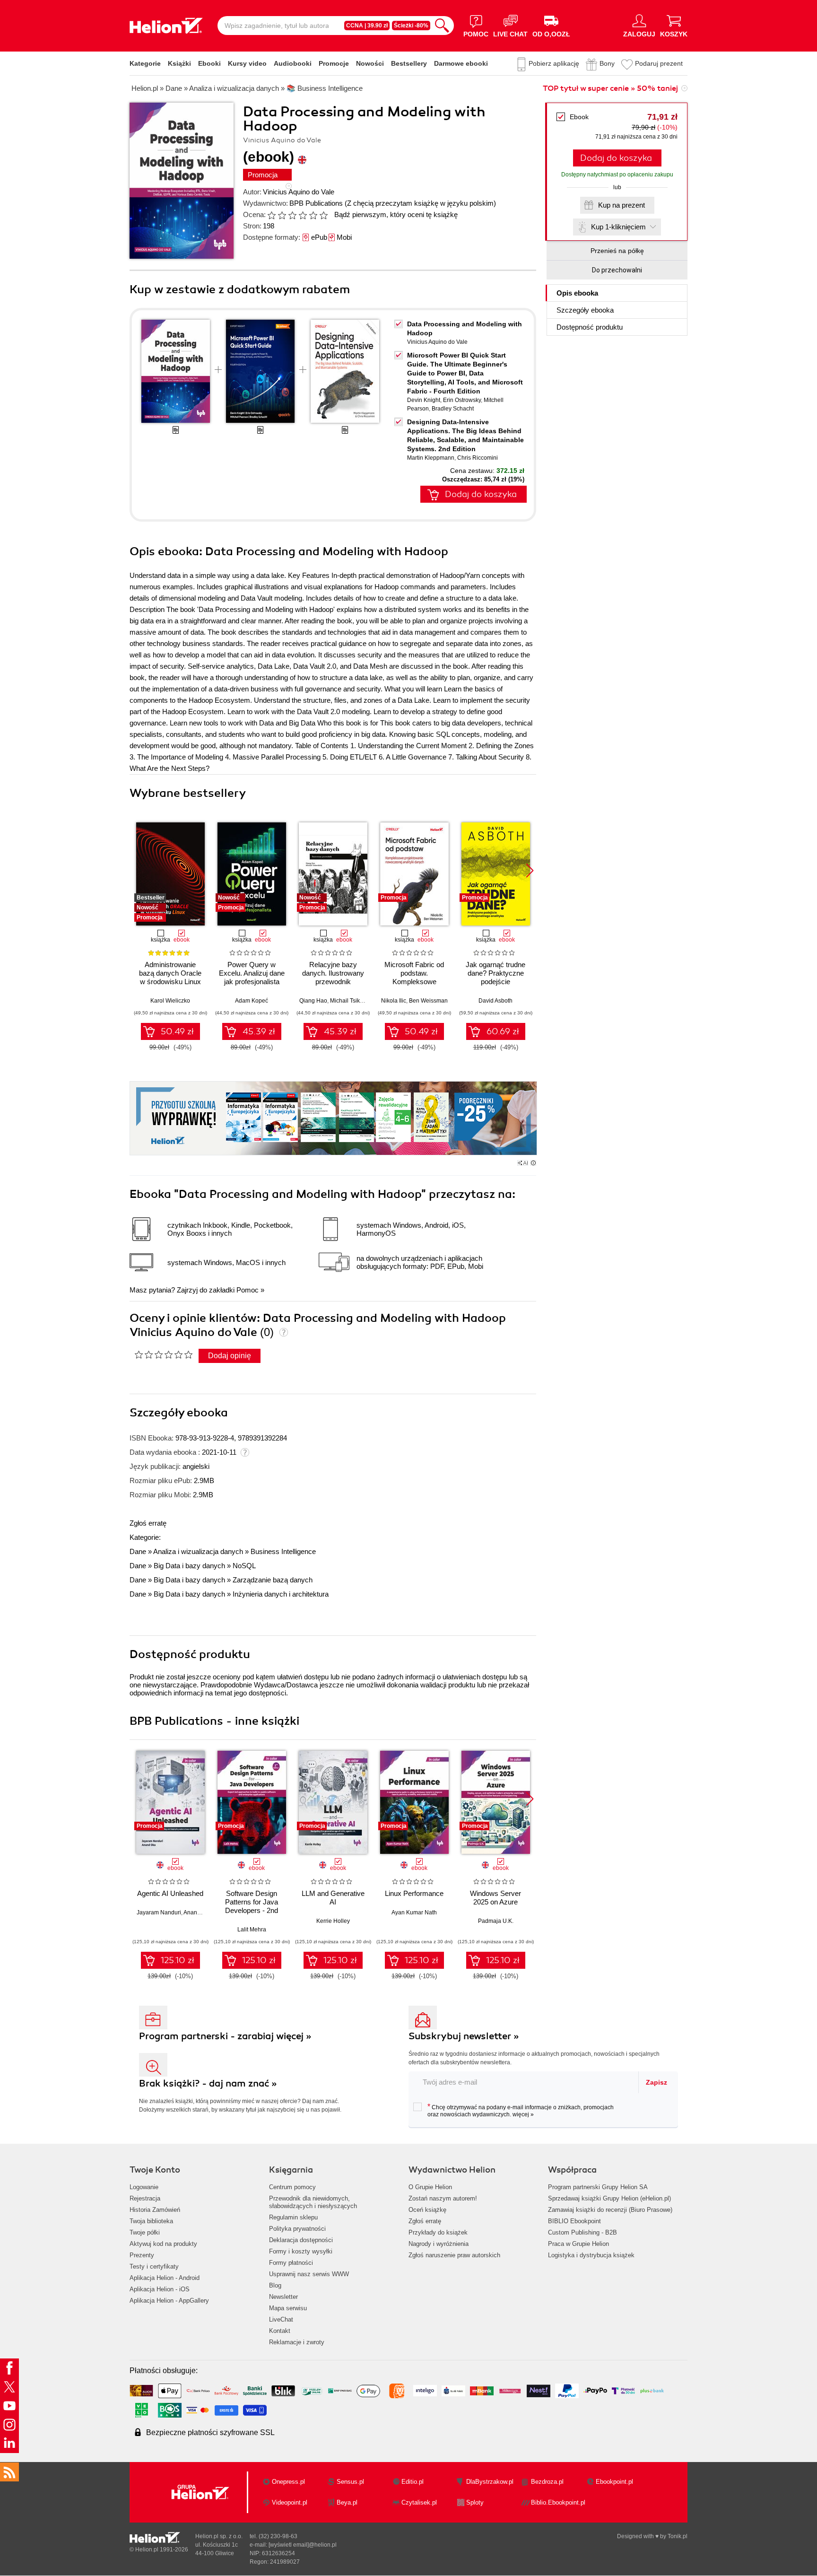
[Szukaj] (442, 26)
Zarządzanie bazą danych (273, 1580)
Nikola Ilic (394, 1001)
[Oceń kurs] (163, 1354)
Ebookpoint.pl (614, 2482)
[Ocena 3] (292, 215)
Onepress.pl (288, 2482)
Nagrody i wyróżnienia (439, 2244)
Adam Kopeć (252, 1001)
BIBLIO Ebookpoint (574, 2221)
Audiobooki (293, 63)
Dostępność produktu (590, 327)
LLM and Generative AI (333, 1898)
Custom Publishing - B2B (582, 2232)
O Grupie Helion (430, 2187)
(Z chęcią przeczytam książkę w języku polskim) (420, 203)
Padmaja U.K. (496, 1921)
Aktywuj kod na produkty (163, 2244)
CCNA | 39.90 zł (367, 26)
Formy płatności (291, 2263)
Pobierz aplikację (554, 63)
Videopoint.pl (290, 2502)
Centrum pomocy (292, 2187)
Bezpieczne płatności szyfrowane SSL (210, 2432)
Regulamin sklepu (293, 2217)
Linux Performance (414, 1893)
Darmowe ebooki (461, 63)
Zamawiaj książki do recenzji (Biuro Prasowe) (610, 2210)
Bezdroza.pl (547, 2482)
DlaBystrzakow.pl (490, 2482)
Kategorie (145, 63)
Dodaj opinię (230, 1356)
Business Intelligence (283, 1551)
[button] (530, 871)
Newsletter (283, 2297)
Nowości (370, 63)
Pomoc (248, 1290)
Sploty (475, 2502)
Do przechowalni (617, 270)
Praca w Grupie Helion (578, 2244)
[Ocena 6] (323, 215)
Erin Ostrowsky (462, 400)
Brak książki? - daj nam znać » (208, 2083)
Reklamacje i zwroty (297, 2342)
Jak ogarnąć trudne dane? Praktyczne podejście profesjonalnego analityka (495, 982)
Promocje (334, 63)
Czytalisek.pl (419, 2502)
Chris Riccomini (478, 458)
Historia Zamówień (155, 2210)
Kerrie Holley (333, 1921)
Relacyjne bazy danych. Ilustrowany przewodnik (333, 973)
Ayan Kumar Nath (414, 1912)
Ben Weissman (428, 1001)
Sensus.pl (350, 2482)
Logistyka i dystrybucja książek (591, 2255)
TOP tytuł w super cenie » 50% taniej (610, 88)
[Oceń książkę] (298, 214)
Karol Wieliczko (170, 1001)
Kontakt (280, 2331)
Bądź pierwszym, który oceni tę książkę (396, 214)
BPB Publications (316, 203)
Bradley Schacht (453, 409)
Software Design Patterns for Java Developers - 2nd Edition (252, 1906)
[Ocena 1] (271, 215)
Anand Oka (198, 1912)
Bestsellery (409, 63)
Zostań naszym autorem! (443, 2198)
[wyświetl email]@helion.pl (303, 2545)
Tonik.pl (678, 2536)
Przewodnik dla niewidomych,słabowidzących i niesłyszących (313, 2202)
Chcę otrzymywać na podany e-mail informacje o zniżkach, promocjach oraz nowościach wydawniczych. (521, 2110)
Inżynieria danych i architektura (281, 1594)
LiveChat (281, 2319)
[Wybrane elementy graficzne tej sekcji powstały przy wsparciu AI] (533, 1163)
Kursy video (247, 63)
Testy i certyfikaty (154, 2266)
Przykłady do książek (438, 2232)
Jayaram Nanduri (159, 1912)
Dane (138, 1551)
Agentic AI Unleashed (170, 1893)
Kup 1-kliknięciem (618, 227)
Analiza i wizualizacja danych (198, 1551)
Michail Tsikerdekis (354, 1001)
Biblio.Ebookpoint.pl (558, 2502)
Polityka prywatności (297, 2229)
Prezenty (142, 2255)
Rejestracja (145, 2198)
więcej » (523, 2114)
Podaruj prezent (659, 63)
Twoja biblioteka (151, 2221)
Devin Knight (424, 400)
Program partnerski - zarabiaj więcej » (225, 2036)
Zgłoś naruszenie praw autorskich (454, 2255)
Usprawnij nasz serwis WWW (309, 2274)
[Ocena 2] (282, 215)
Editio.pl (413, 2482)
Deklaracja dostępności (301, 2240)
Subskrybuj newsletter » (464, 2036)
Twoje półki (145, 2232)
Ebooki (209, 63)
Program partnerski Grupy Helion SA (598, 2187)
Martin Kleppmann (431, 458)
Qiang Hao (313, 1001)
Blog (275, 2285)
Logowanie (144, 2187)
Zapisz (656, 2082)
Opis (577, 293)
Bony (607, 63)
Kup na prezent (621, 205)
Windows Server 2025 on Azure (495, 1898)
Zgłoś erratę (148, 1523)
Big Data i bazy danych (189, 1566)
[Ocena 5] (313, 215)
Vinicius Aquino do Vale (299, 192)
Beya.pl (347, 2502)
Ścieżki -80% (411, 26)
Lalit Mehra (252, 1930)
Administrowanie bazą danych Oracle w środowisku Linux (170, 973)
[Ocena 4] (303, 215)
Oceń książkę (427, 2210)
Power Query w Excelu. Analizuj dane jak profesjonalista (252, 973)
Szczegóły (585, 310)
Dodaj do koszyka (616, 158)
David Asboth (495, 1001)
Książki (179, 63)
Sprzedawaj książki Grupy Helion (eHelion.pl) (609, 2198)
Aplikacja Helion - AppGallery (169, 2301)
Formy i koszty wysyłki (301, 2251)
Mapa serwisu (288, 2308)
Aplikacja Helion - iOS (160, 2289)
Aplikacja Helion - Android (165, 2278)
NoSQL (244, 1566)
